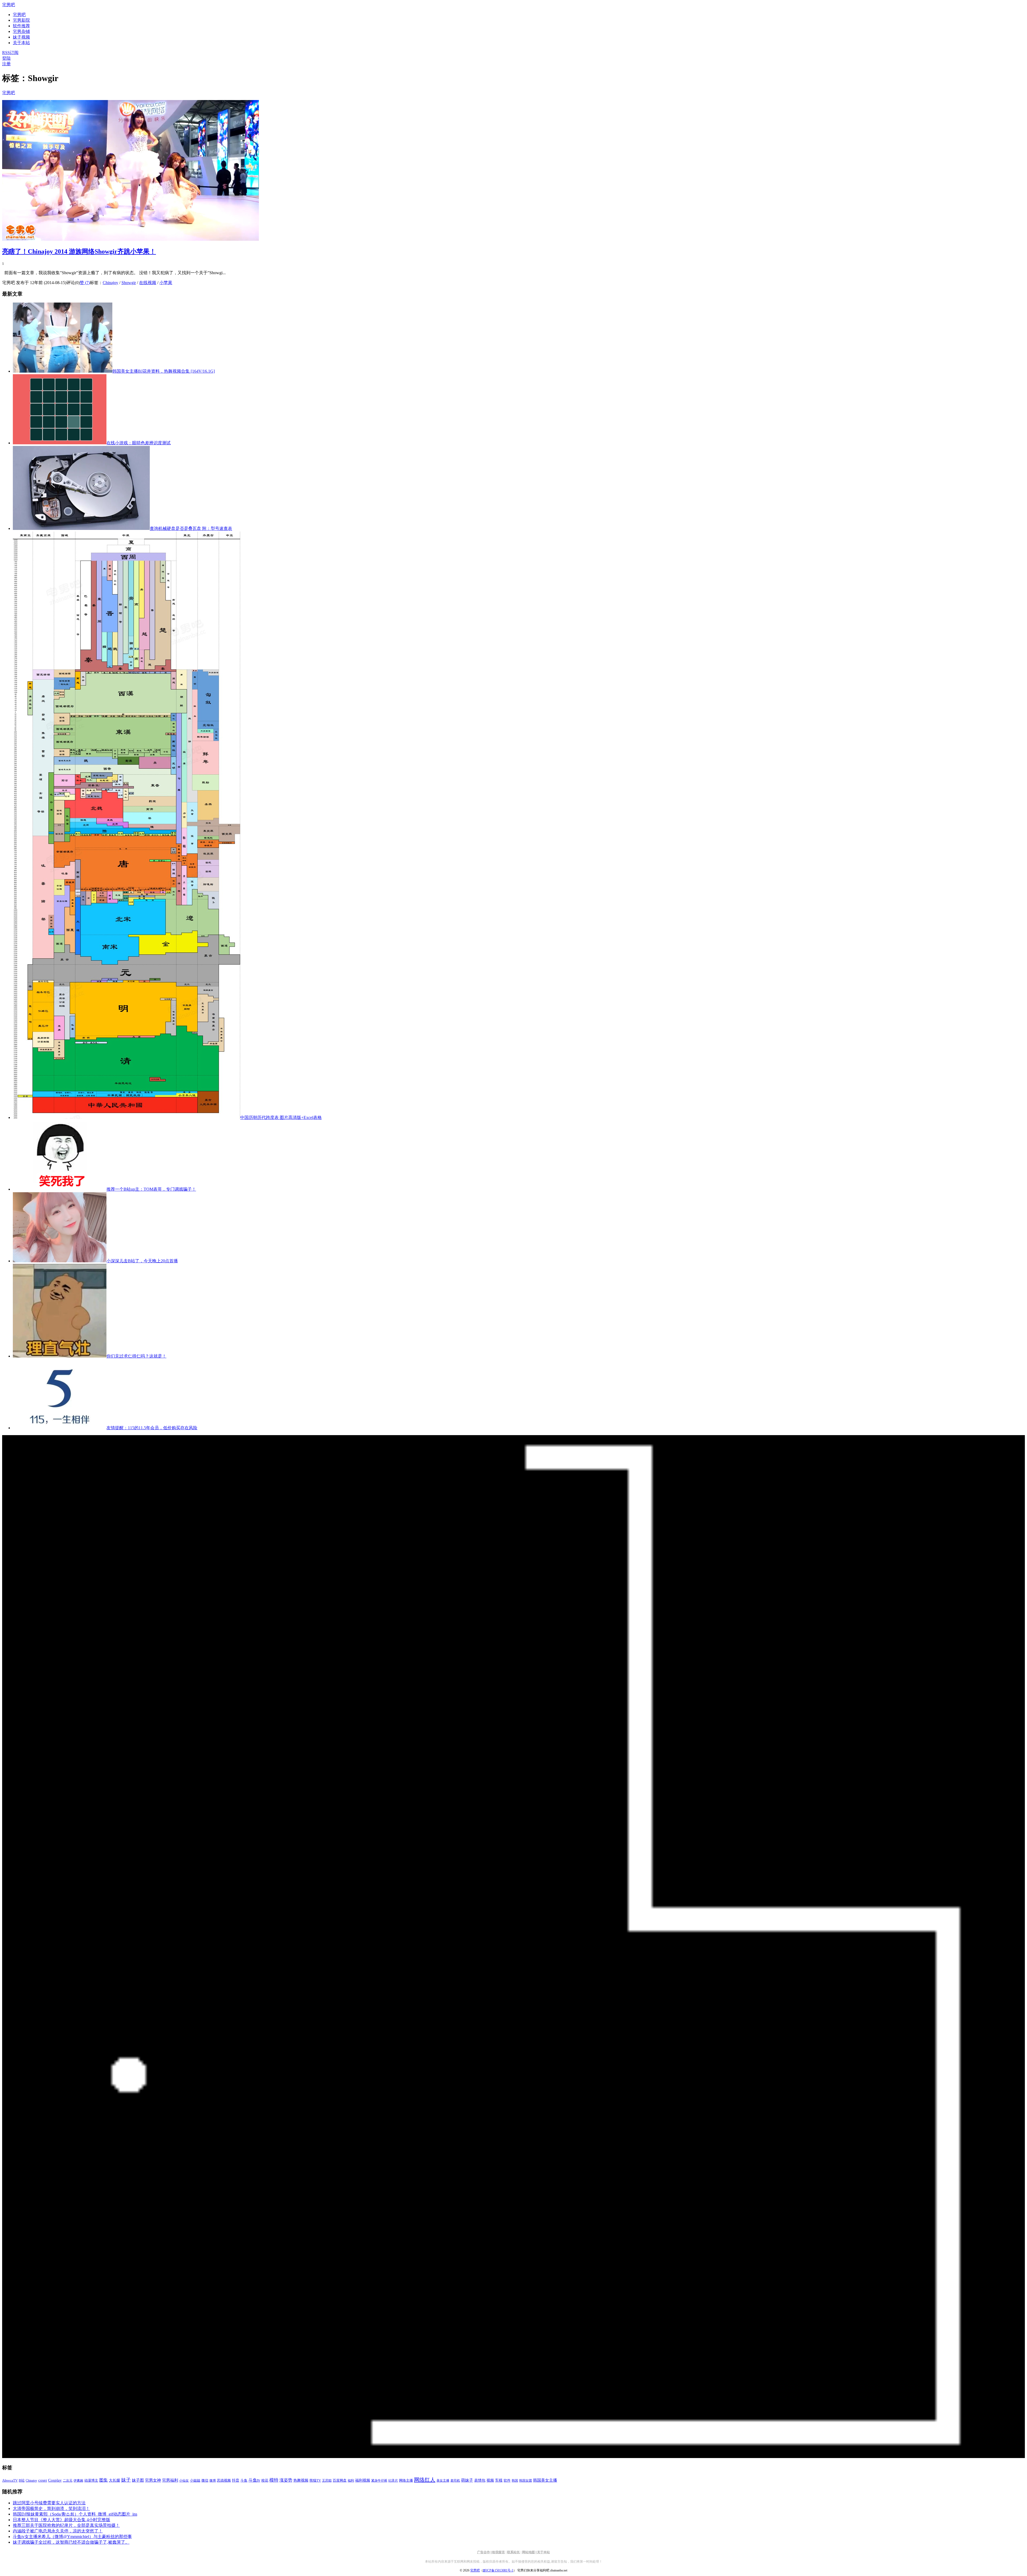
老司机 (455, 2481)
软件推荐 (21, 26)
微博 (213, 2481)
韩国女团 (526, 2481)
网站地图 (528, 2552)
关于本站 (543, 2552)
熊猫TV (315, 2481)
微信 (205, 2480)
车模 (499, 2480)
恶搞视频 (224, 2480)
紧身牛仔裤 (379, 2481)
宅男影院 (21, 20)
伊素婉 (78, 2481)
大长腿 (114, 2480)
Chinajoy (110, 283)
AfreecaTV (10, 2480)
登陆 (6, 58)
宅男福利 (170, 2480)
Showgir (129, 283)
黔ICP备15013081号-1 (498, 2570)
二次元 (68, 2481)
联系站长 (513, 2552)
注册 (6, 64)
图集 (104, 2480)
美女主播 (443, 2481)
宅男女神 (153, 2480)
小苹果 (166, 283)
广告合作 (484, 2552)
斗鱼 (244, 2481)
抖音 (236, 2480)
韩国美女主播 (545, 2480)
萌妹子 (467, 2480)
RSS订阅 (10, 53)
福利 (351, 2481)
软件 (507, 2481)
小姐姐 (195, 2480)
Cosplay (55, 2480)
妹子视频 (21, 37)
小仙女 (184, 2481)
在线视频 (148, 283)
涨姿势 (286, 2480)
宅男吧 (9, 5)
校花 (265, 2481)
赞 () (85, 283)
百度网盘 (340, 2480)
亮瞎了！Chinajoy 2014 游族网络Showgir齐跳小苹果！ (79, 251)
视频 (490, 2480)
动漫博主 (91, 2481)
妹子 (126, 2480)
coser (43, 2480)
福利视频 (363, 2480)
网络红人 (425, 2480)
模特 (274, 2480)
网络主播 (406, 2480)
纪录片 (393, 2481)
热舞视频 (301, 2480)
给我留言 (499, 2552)
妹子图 (138, 2480)
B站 (22, 2480)
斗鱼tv (254, 2480)
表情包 (480, 2480)
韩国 (515, 2481)
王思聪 (327, 2481)
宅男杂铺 (21, 31)
